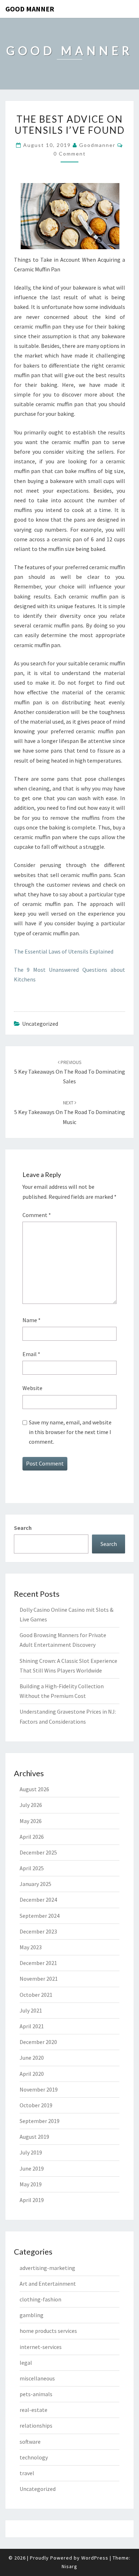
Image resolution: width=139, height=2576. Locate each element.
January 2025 (35, 1884)
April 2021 (32, 2026)
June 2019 (32, 2168)
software (30, 2442)
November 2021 (39, 1979)
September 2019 (40, 2121)
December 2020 (38, 2042)
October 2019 (36, 2105)
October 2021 (36, 1995)
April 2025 (32, 1868)
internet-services (41, 2347)
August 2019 (34, 2137)
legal (26, 2363)
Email (31, 1354)
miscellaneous (37, 2378)
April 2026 (32, 1837)
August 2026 (34, 1789)
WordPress (95, 2558)
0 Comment (70, 154)
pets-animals (36, 2394)
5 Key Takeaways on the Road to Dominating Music (70, 1112)
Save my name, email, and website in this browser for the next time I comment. (70, 1432)
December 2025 (38, 1852)
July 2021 (31, 2010)
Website (32, 1388)
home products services (48, 2331)
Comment (37, 1215)
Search (23, 1528)
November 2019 (39, 2089)
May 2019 (31, 2184)
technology (34, 2457)
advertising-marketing (47, 2268)
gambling (32, 2315)
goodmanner (97, 145)
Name (32, 1320)
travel (27, 2473)
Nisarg (69, 2566)
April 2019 (32, 2200)
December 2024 (38, 1900)
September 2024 (40, 1916)
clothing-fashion (40, 2299)
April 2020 (32, 2074)
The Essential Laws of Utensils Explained (64, 951)
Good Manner (30, 9)
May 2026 (31, 1821)
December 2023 (38, 1931)
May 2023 (31, 1947)
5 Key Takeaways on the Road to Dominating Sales (70, 1072)
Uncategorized (38, 2489)
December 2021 (38, 1963)
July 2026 (31, 1805)
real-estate (34, 2410)
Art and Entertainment (48, 2284)
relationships (36, 2425)
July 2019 (31, 2152)
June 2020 (32, 2058)
